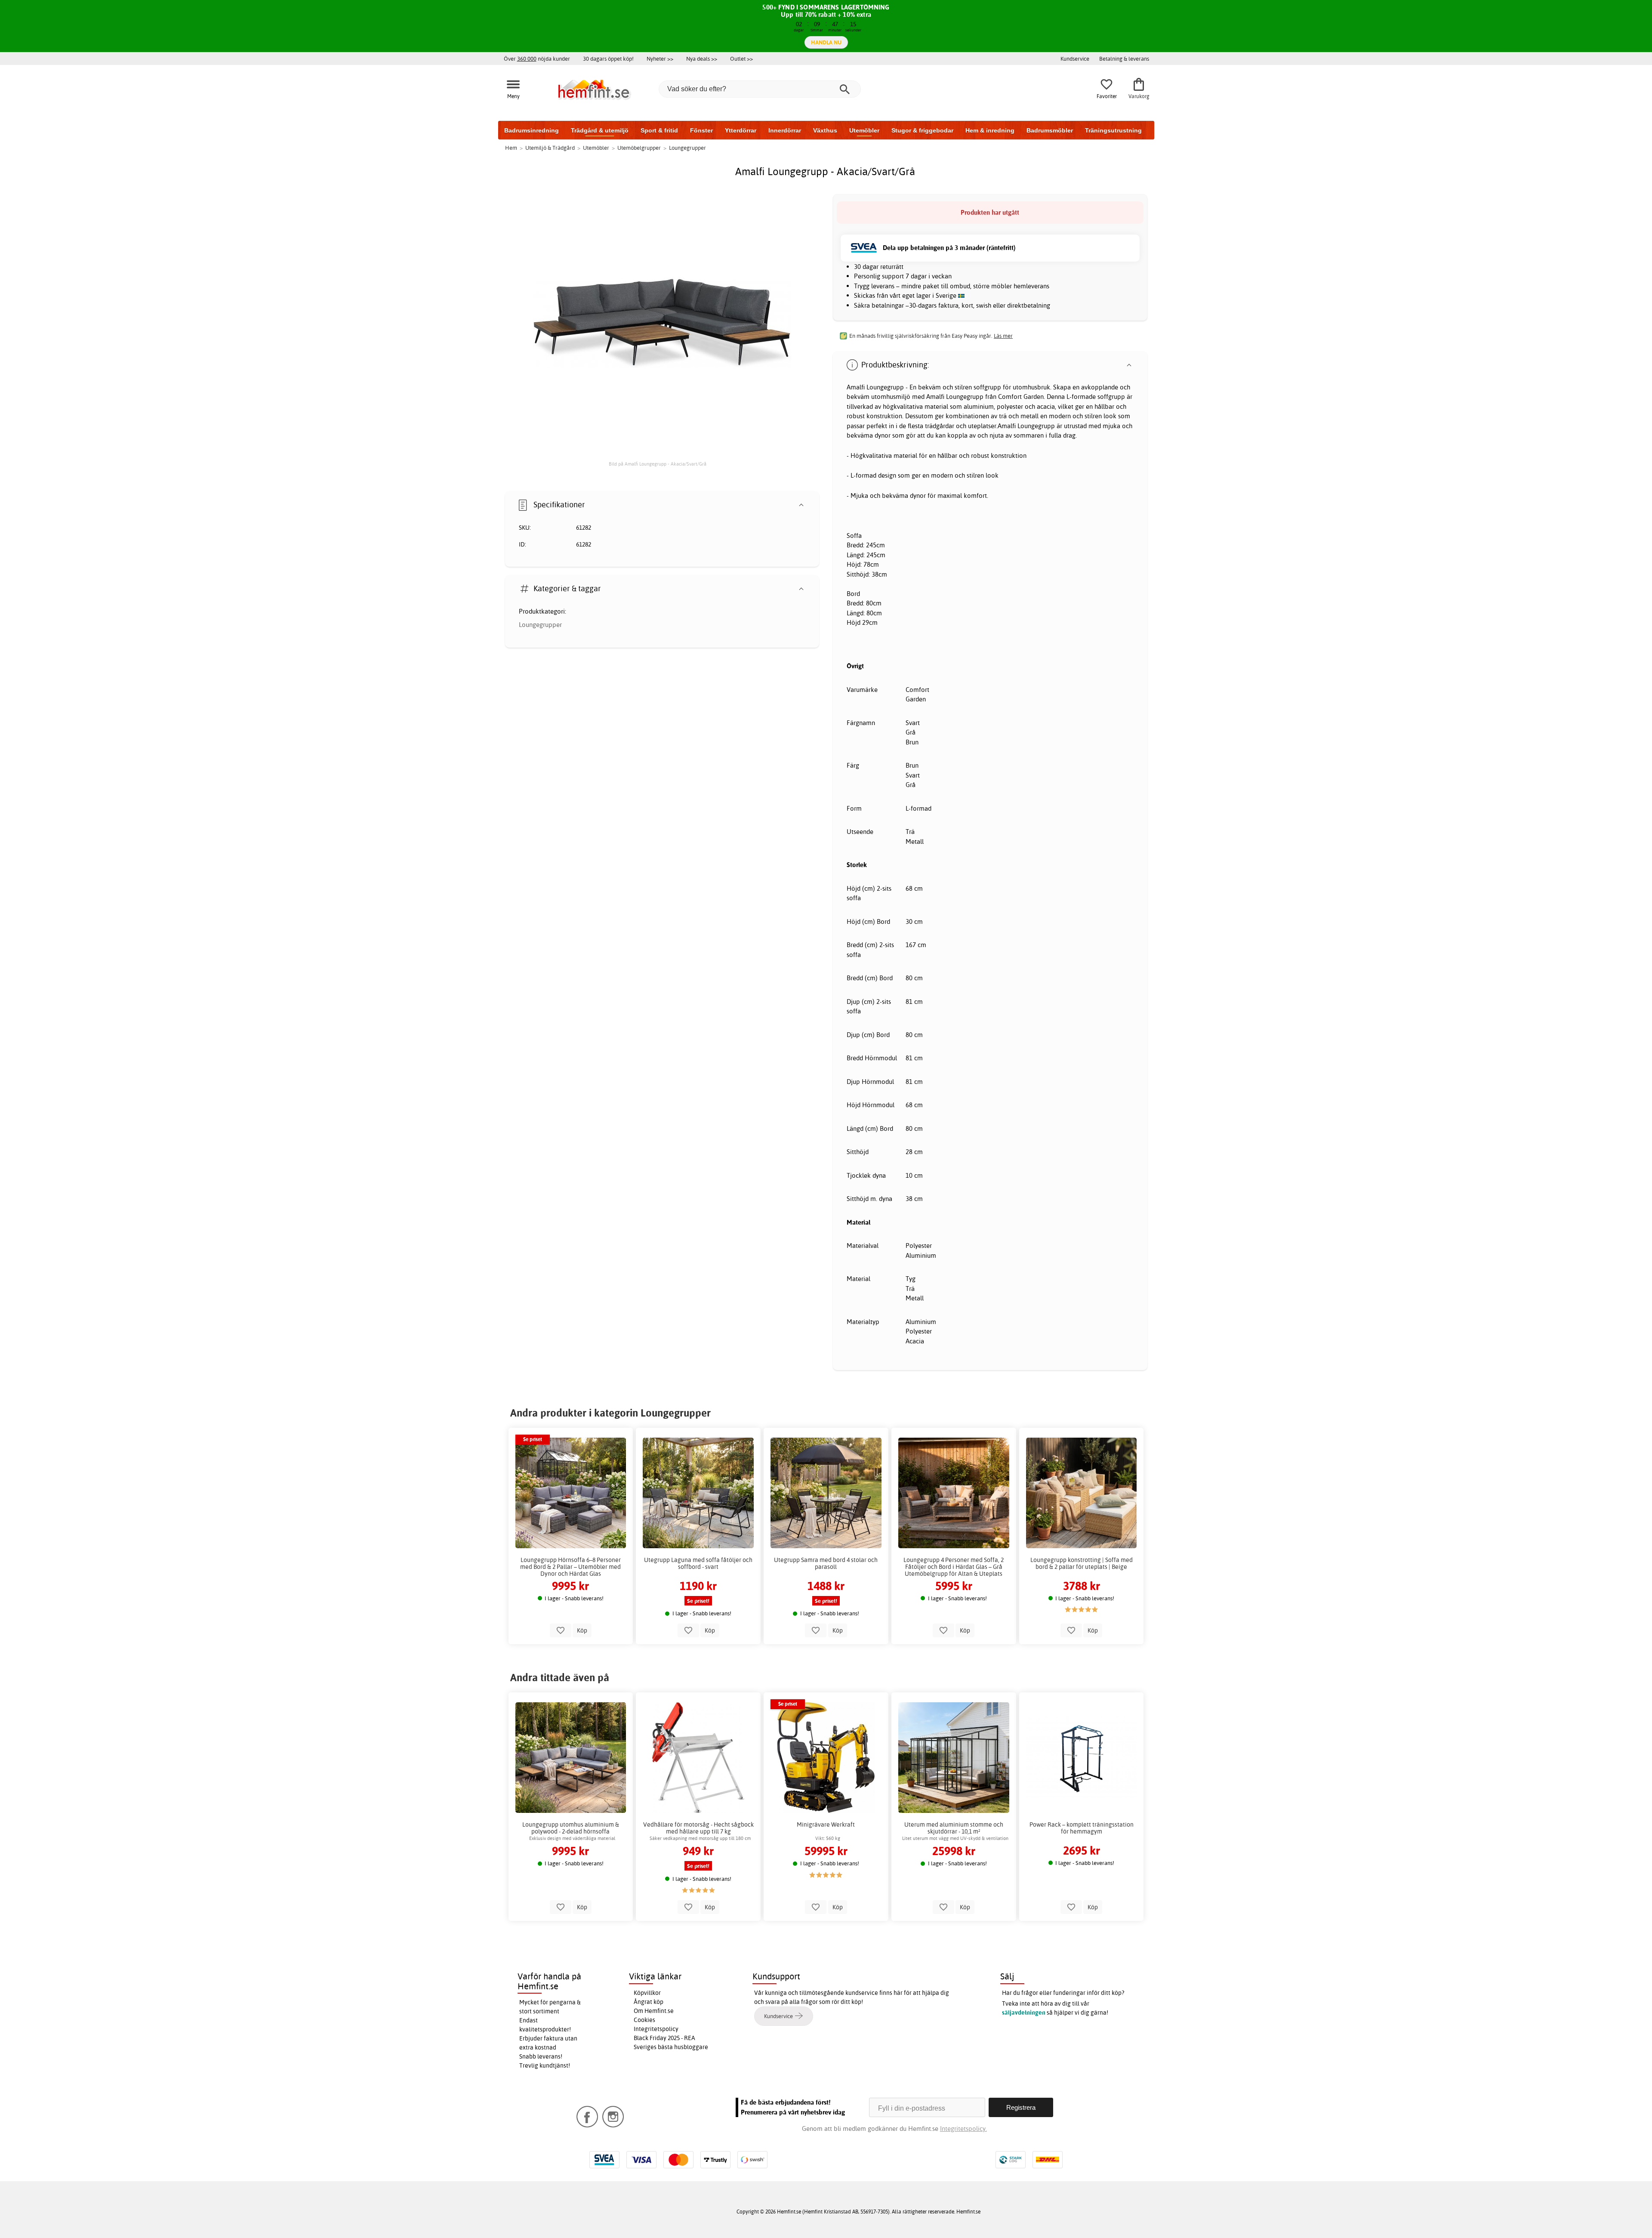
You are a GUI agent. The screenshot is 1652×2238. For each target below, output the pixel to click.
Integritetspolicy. (963, 2128)
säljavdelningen (1024, 2013)
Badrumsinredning (532, 130)
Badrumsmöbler (1050, 130)
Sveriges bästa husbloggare (671, 2047)
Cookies (644, 2020)
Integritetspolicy (656, 2029)
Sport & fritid (659, 130)
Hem (511, 148)
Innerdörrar (785, 130)
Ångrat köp (649, 2002)
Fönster (701, 130)
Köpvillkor (647, 1993)
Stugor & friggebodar (922, 130)
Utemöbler (864, 130)
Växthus (825, 130)
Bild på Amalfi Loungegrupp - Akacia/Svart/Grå (658, 464)
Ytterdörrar (741, 130)
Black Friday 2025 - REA (664, 2038)
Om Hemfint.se (654, 2011)
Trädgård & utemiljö (600, 130)
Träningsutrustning (1113, 130)
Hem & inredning (990, 130)
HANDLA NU (826, 42)
